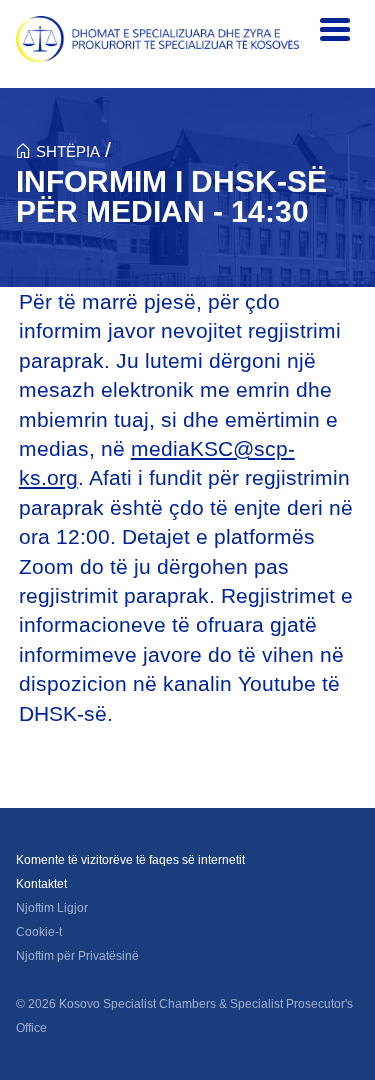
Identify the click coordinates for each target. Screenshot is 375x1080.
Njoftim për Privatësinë (77, 956)
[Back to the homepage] (157, 39)
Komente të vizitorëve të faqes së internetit (130, 860)
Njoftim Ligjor (52, 908)
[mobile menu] (335, 30)
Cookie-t (39, 932)
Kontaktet (41, 884)
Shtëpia (68, 151)
